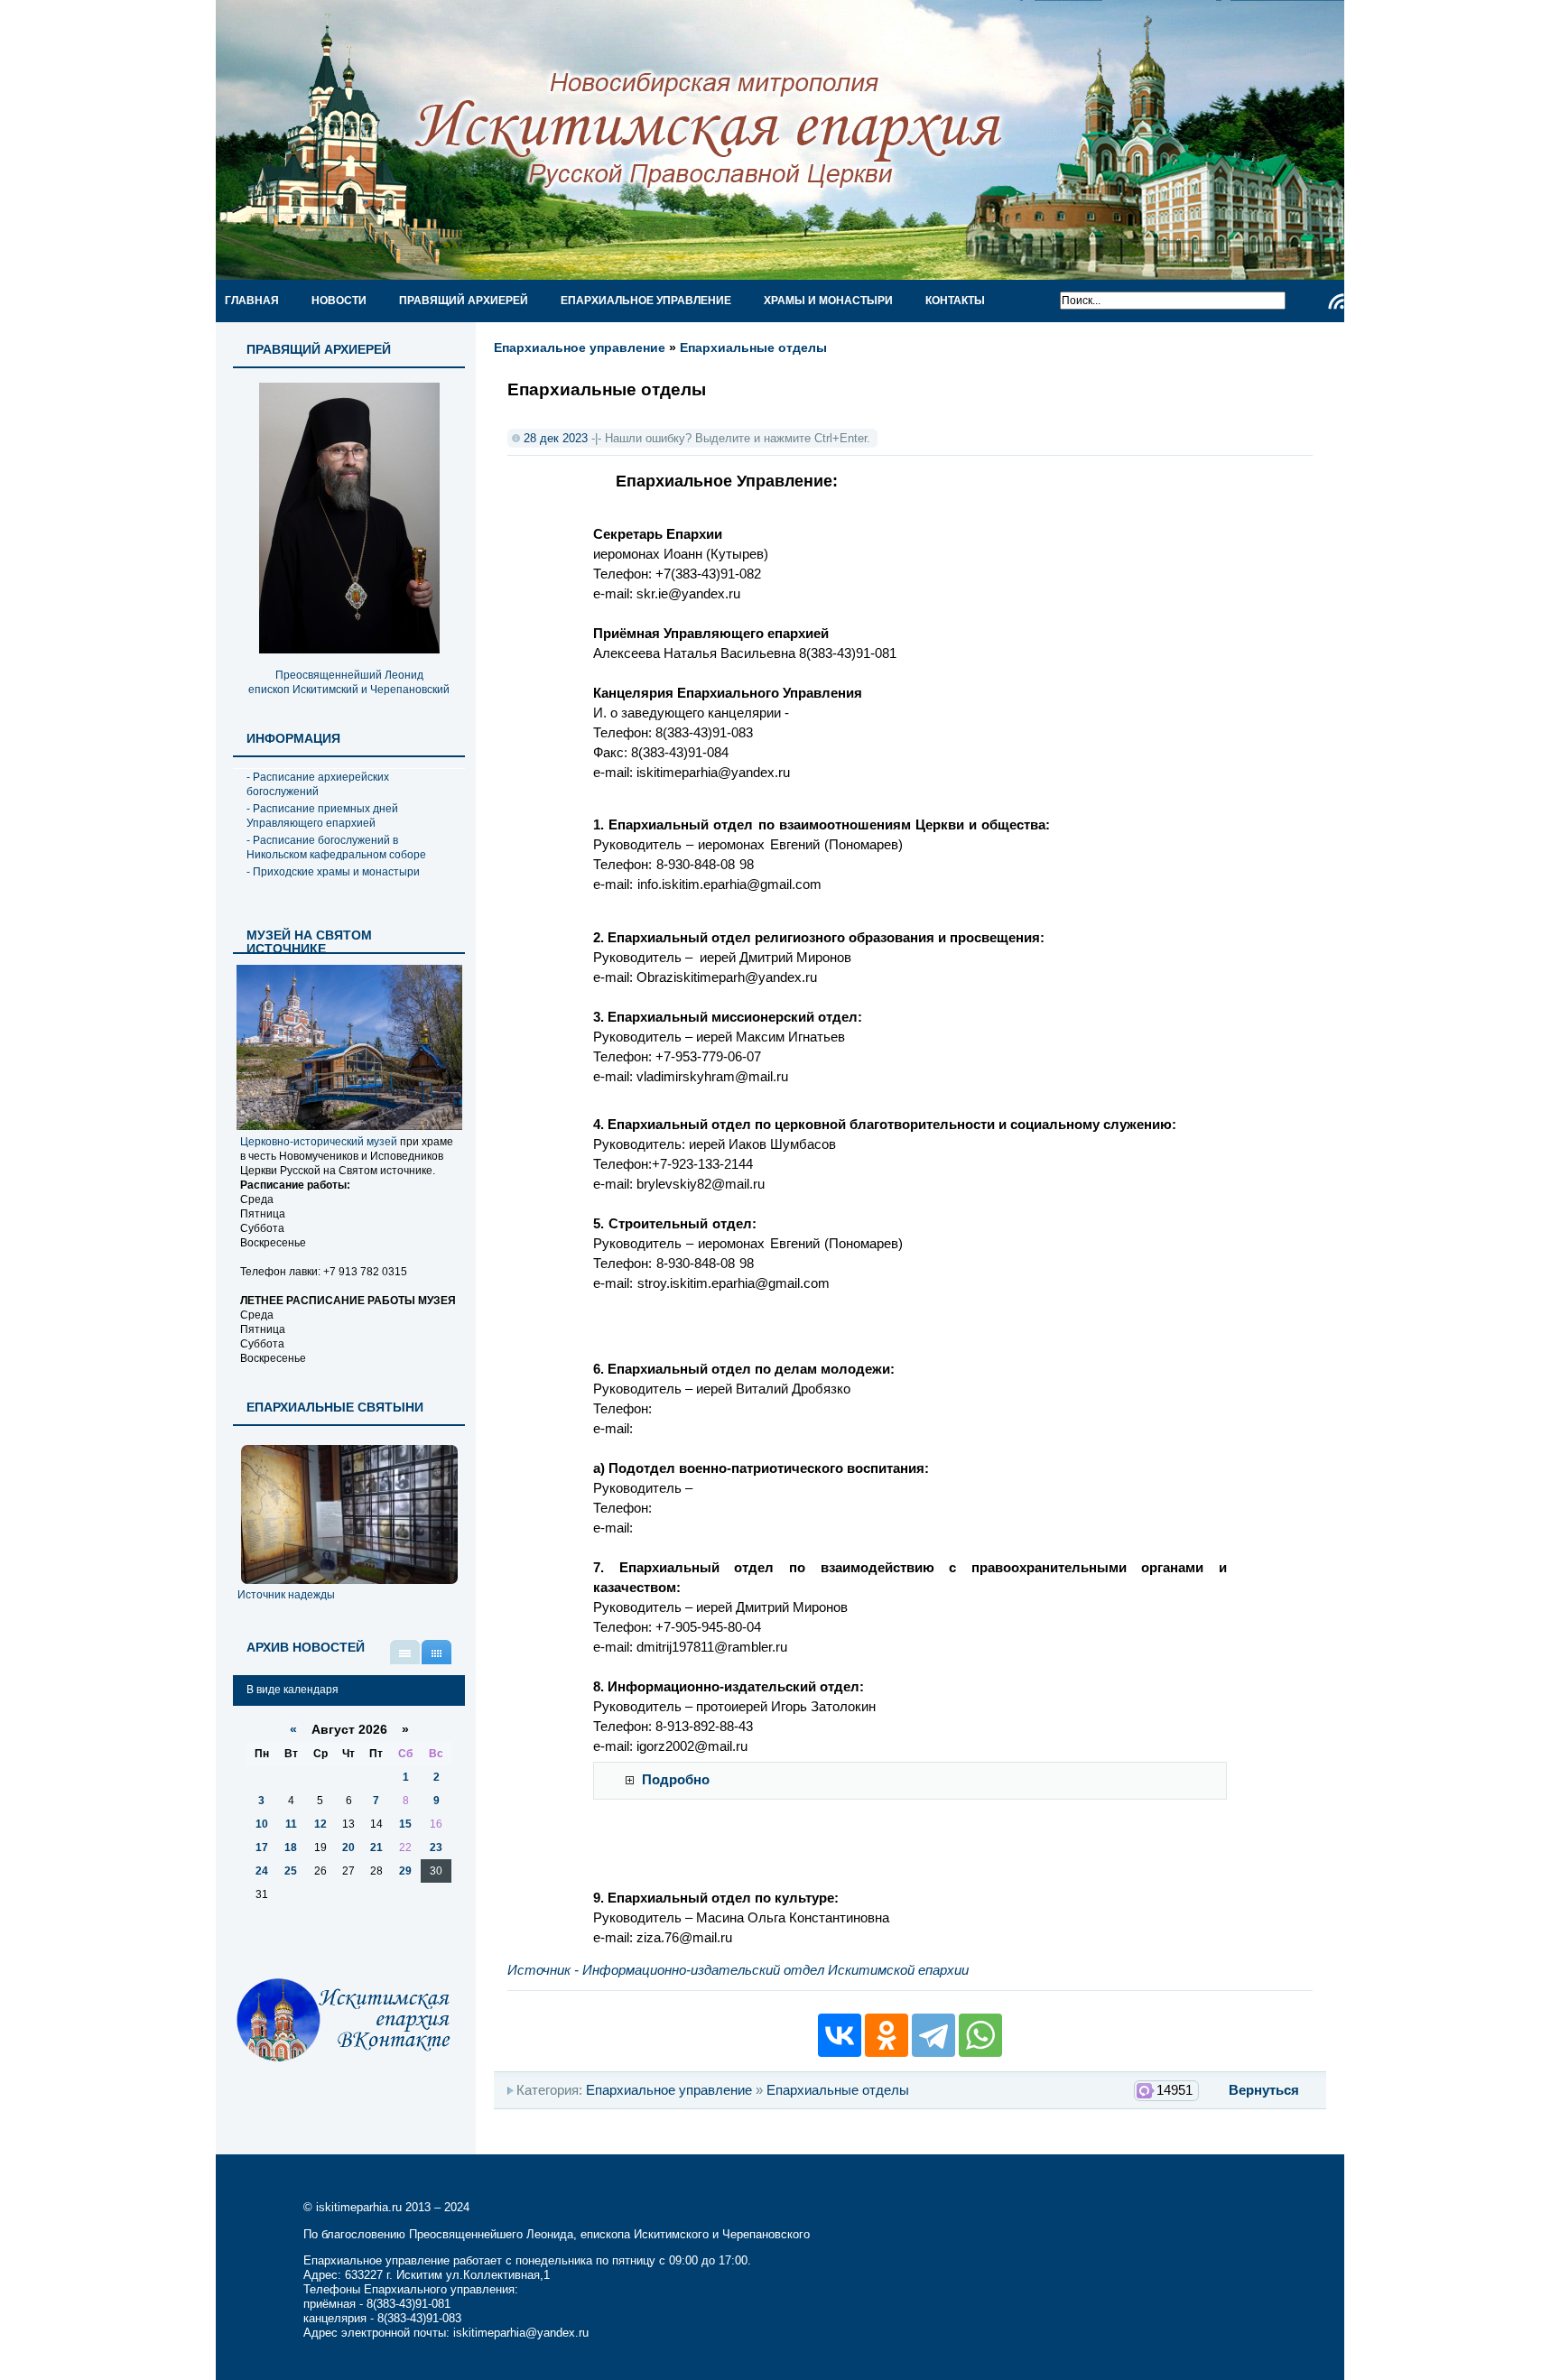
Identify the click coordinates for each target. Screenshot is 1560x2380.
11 (291, 1824)
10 (262, 1824)
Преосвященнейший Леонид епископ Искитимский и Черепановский (349, 682)
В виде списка (405, 1652)
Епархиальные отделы (753, 347)
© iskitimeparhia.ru (354, 2207)
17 (262, 1848)
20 (348, 1848)
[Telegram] (933, 2035)
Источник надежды (286, 1595)
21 (376, 1848)
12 (320, 1824)
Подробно (676, 1780)
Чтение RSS (1336, 301)
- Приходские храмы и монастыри (333, 872)
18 (291, 1848)
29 (405, 1871)
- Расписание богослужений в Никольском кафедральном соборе (336, 847)
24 (262, 1871)
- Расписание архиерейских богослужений (318, 784)
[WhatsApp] (980, 2035)
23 (436, 1848)
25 (291, 1871)
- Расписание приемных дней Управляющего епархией (322, 816)
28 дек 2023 (556, 438)
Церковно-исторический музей (319, 1142)
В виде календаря (436, 1652)
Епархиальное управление (580, 347)
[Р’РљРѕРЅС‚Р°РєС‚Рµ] (840, 2035)
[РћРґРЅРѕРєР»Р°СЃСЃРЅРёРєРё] (887, 2035)
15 (405, 1824)
